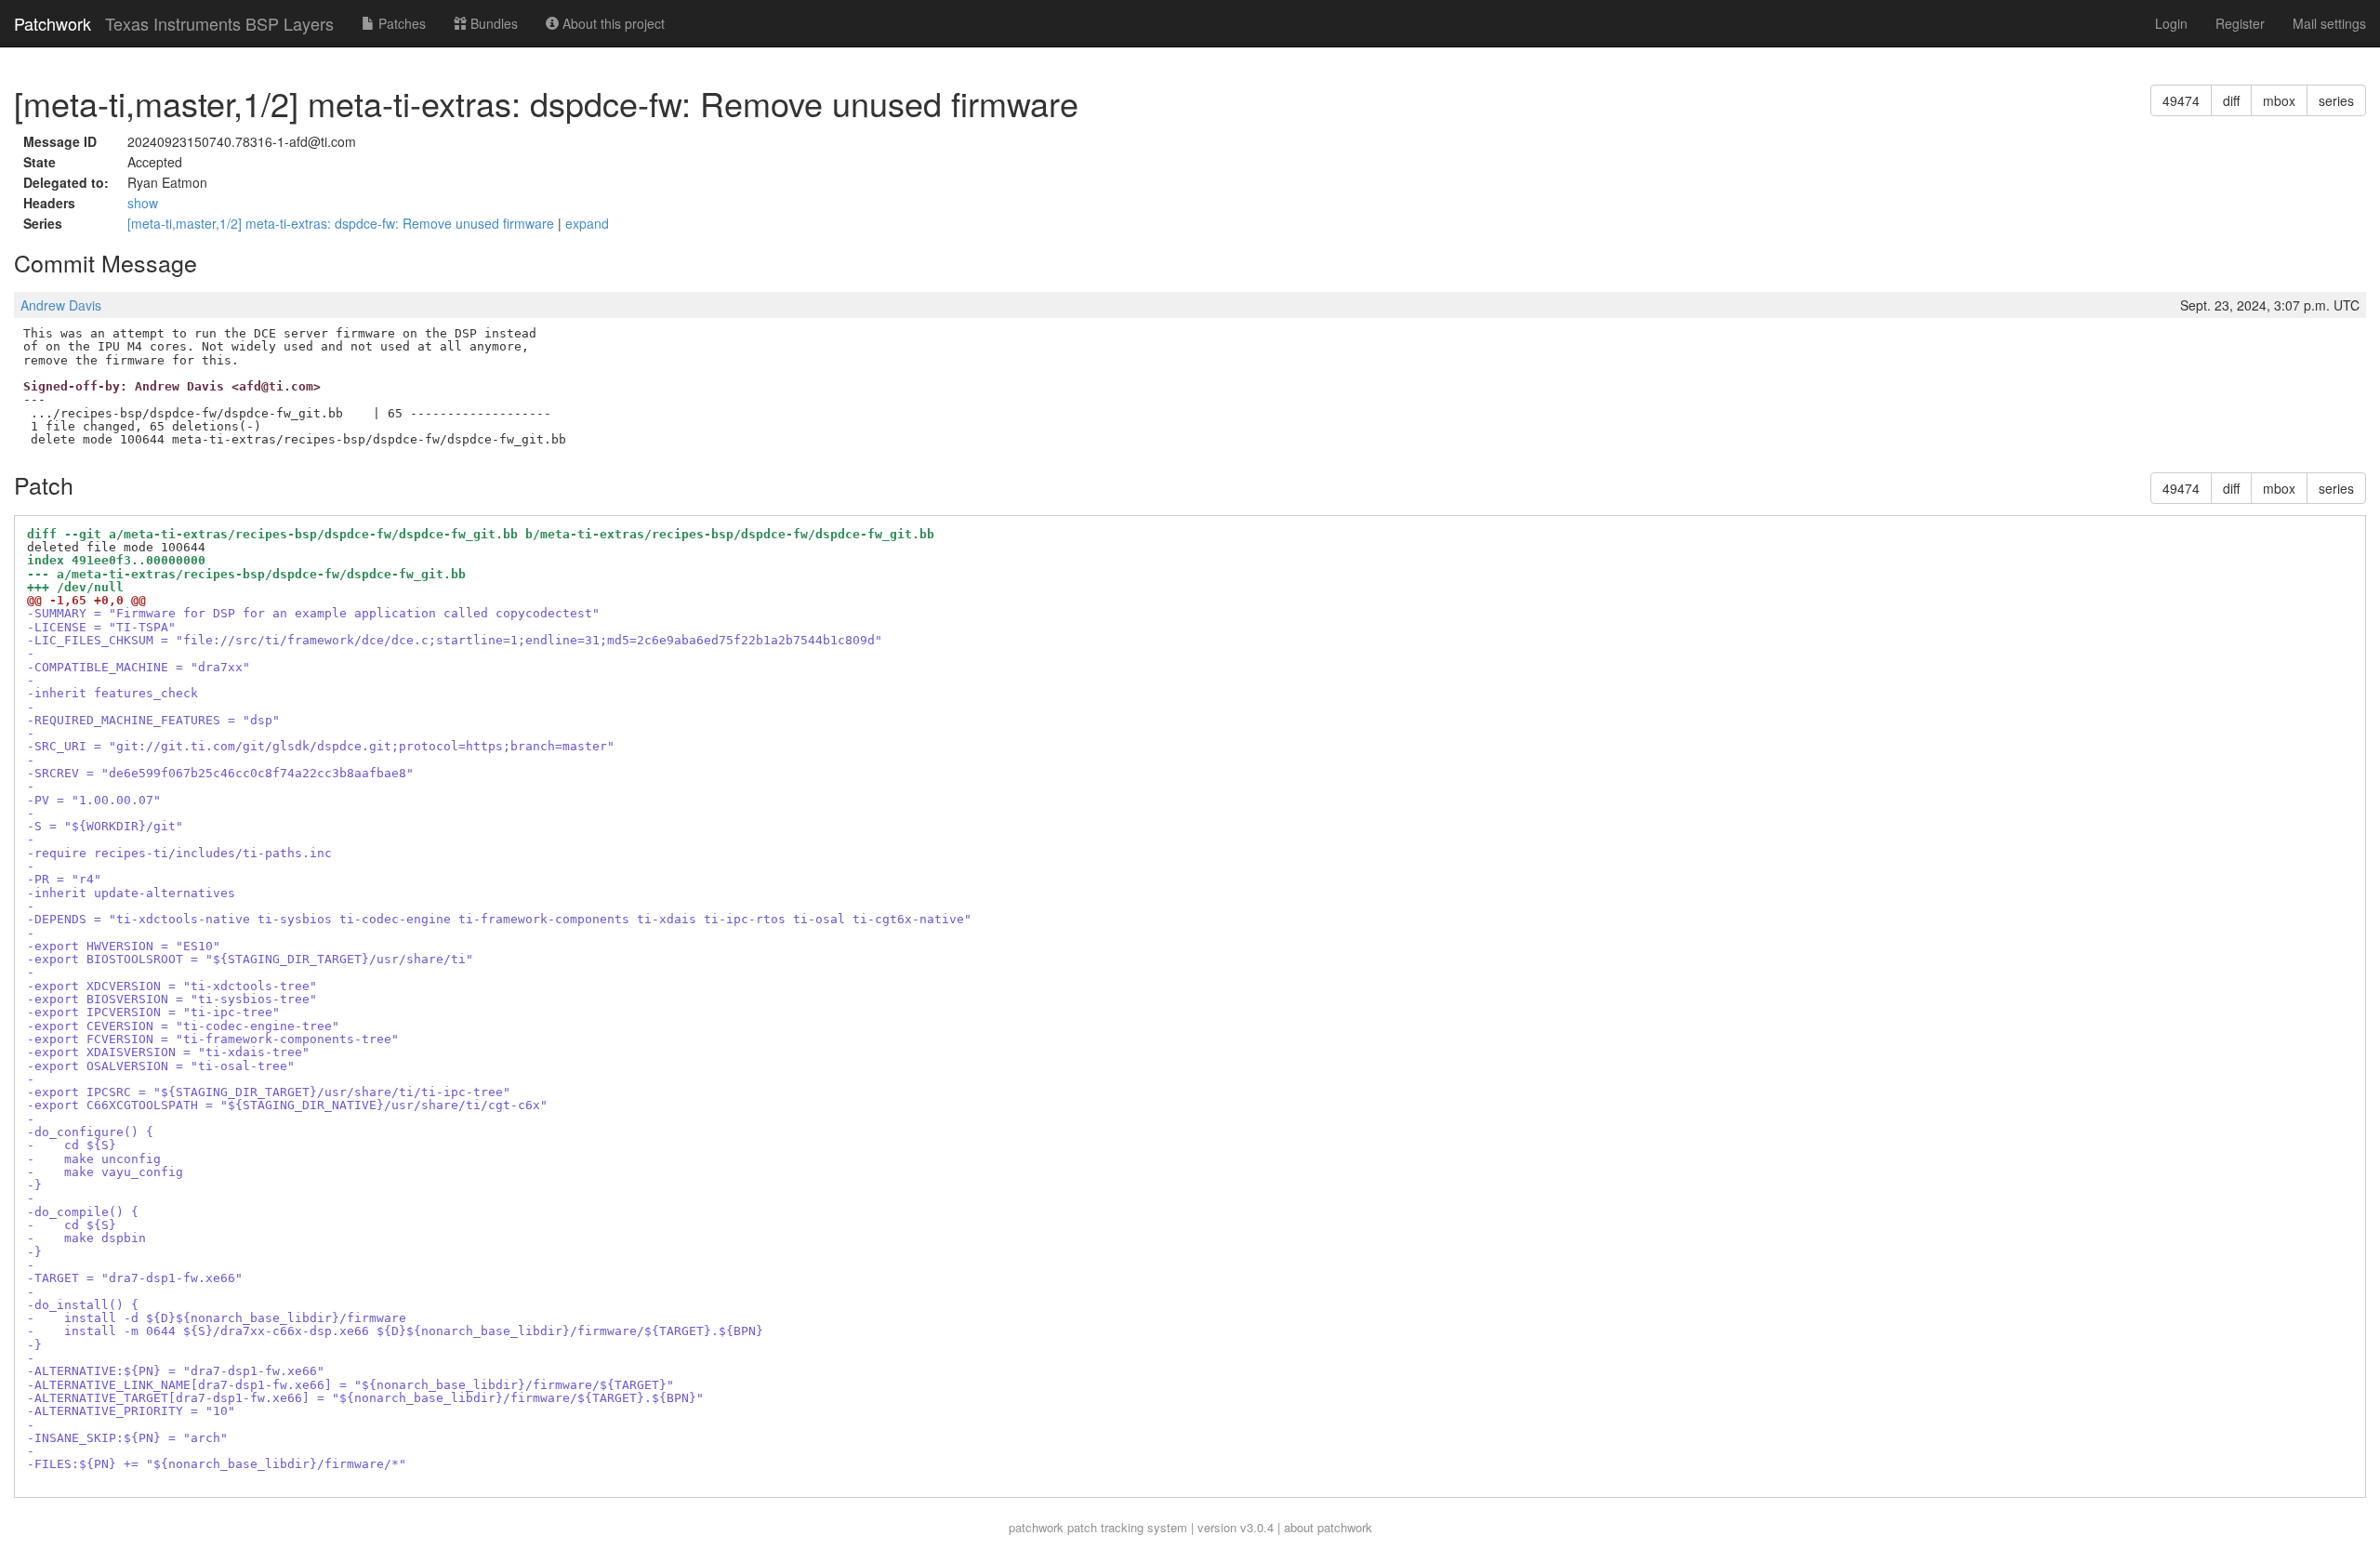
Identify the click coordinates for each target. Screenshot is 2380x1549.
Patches (400, 23)
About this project (612, 23)
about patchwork (1328, 1527)
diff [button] (2231, 100)
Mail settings (2329, 23)
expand (587, 223)
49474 (2181, 100)
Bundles (492, 23)
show (143, 203)
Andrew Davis (61, 305)
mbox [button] (2279, 100)
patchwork (1036, 1527)
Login (2171, 23)
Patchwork (53, 23)
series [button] (2336, 100)
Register (2240, 23)
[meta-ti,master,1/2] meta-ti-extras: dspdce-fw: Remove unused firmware (343, 223)
